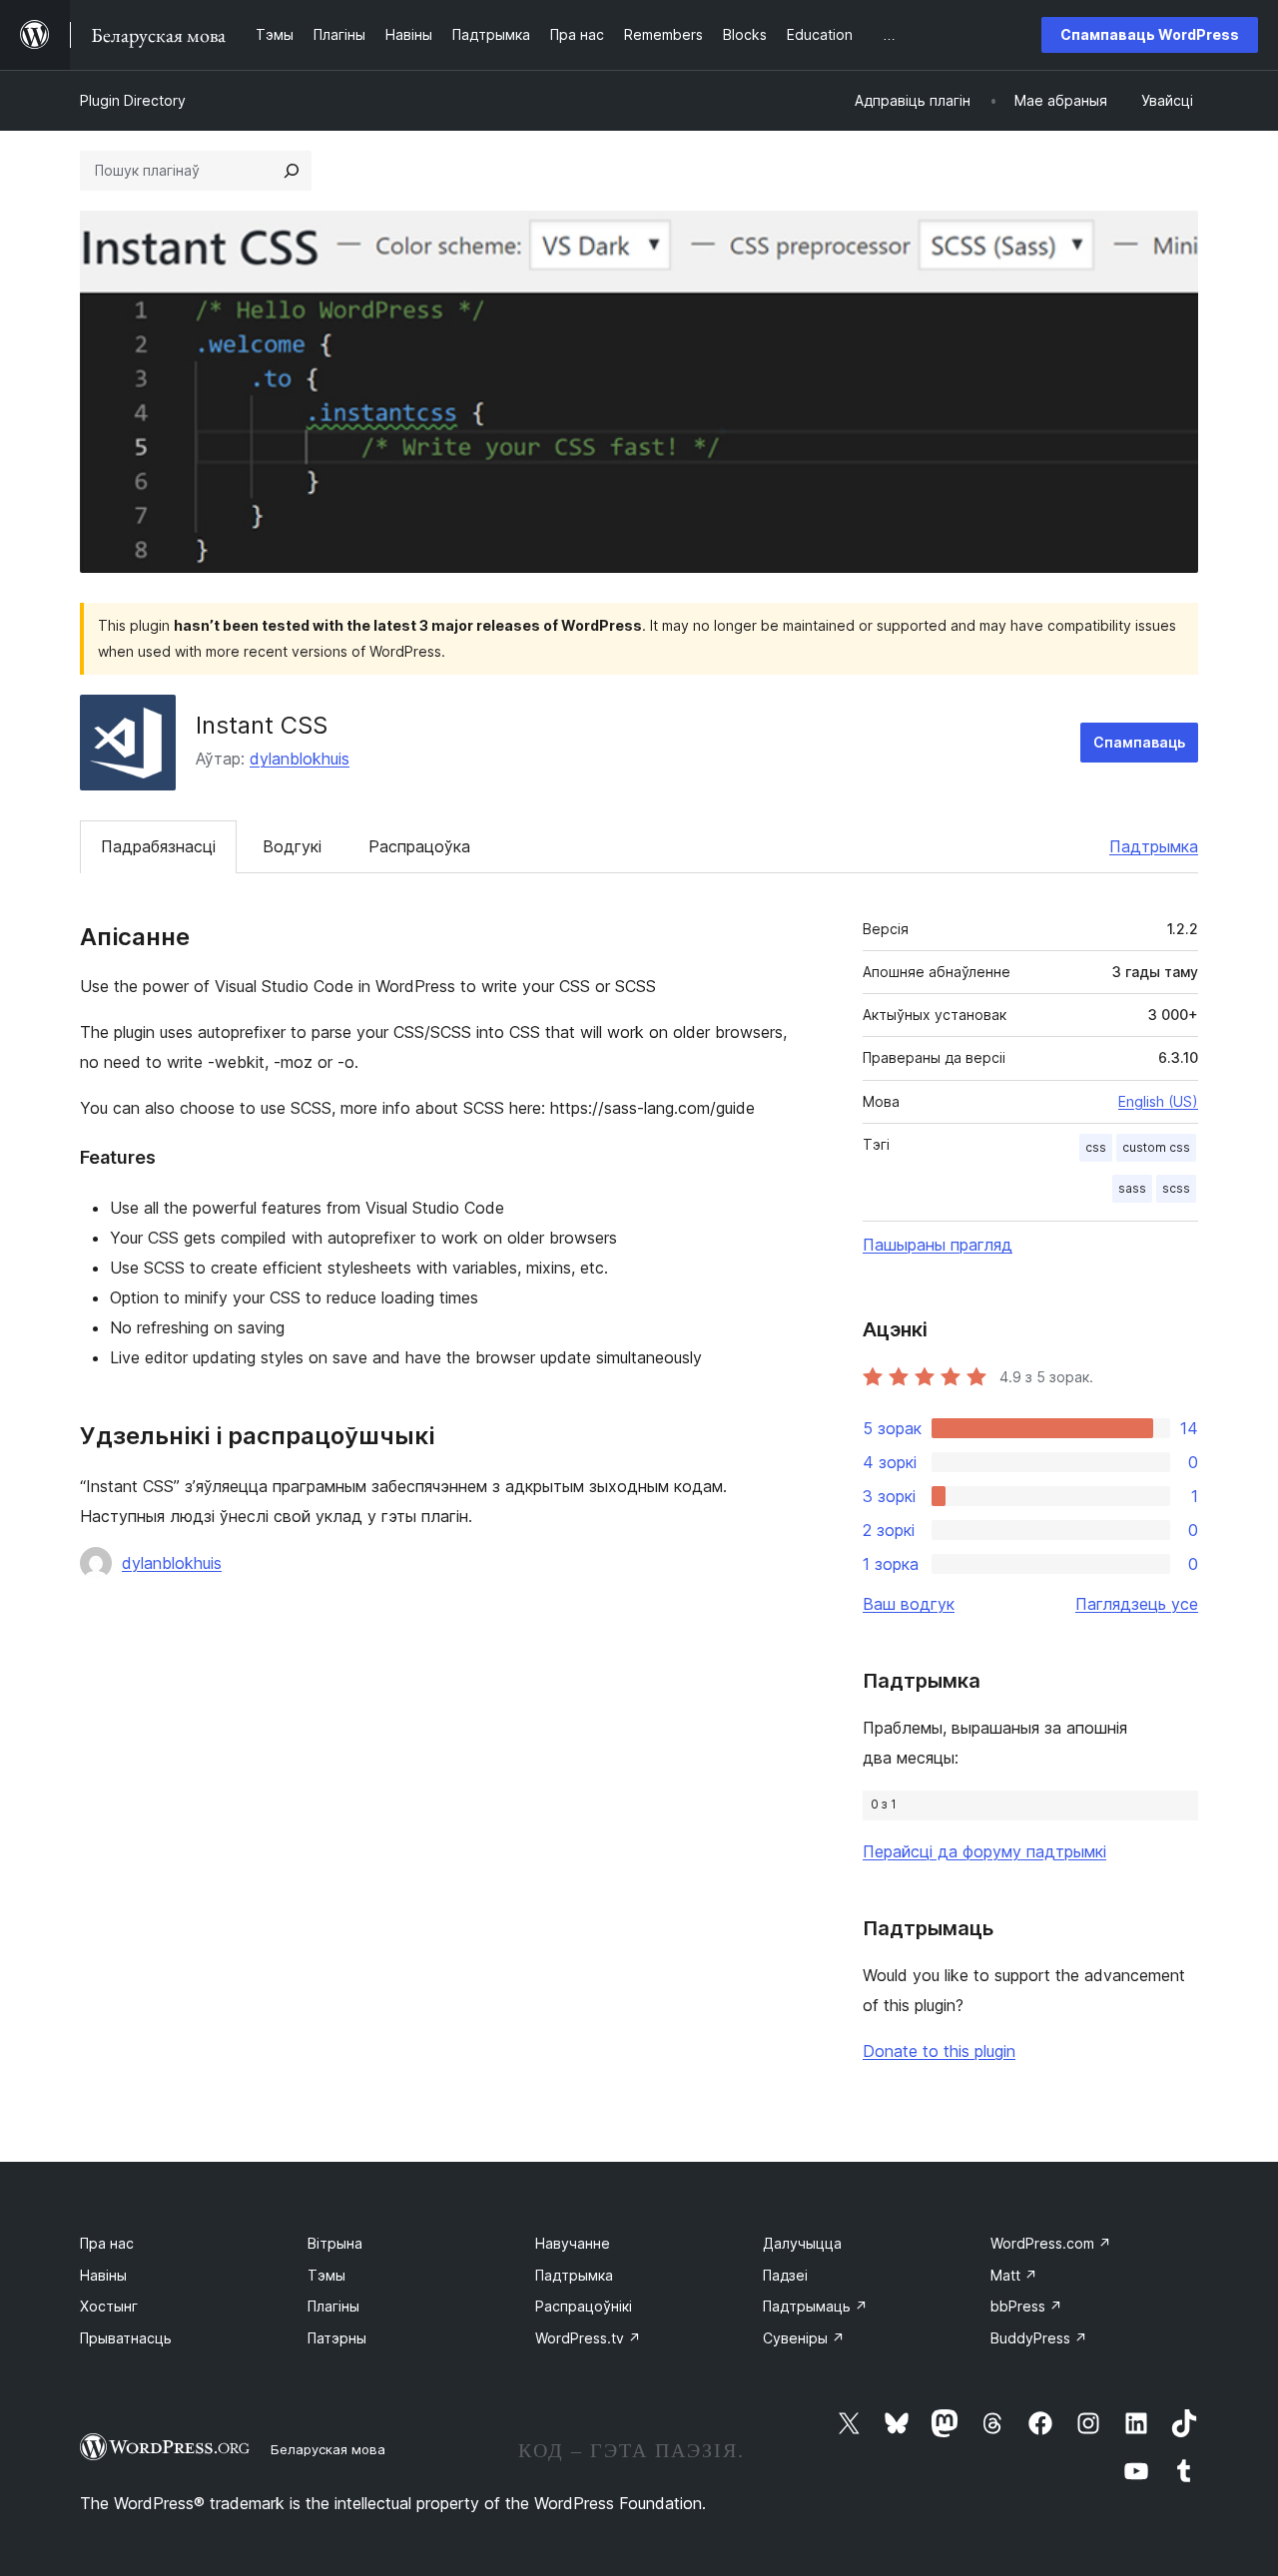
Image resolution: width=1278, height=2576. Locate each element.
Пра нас (107, 2243)
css (1096, 1147)
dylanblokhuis (300, 759)
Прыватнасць (126, 2338)
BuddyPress (1039, 2338)
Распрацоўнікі (584, 2306)
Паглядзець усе (1137, 1604)
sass (1132, 1188)
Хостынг (109, 2306)
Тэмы (326, 2275)
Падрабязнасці (158, 846)
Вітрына (335, 2243)
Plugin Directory (133, 100)
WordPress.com (1051, 2243)
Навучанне (573, 2243)
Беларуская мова (328, 2449)
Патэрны (337, 2338)
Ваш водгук (909, 1604)
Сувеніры (804, 2338)
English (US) (1158, 1101)
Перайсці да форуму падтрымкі (984, 1851)
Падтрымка (1154, 846)
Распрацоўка (419, 846)
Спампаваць (1139, 742)
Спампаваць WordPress (1150, 34)
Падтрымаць (815, 2306)
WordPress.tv (588, 2338)
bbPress (1026, 2306)
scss (1176, 1188)
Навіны (103, 2275)
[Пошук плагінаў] (292, 171)
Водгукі (292, 846)
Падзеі (785, 2275)
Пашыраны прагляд (938, 1245)
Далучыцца (802, 2243)
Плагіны (333, 2306)
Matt (1014, 2275)
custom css (1156, 1147)
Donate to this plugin (939, 2051)
